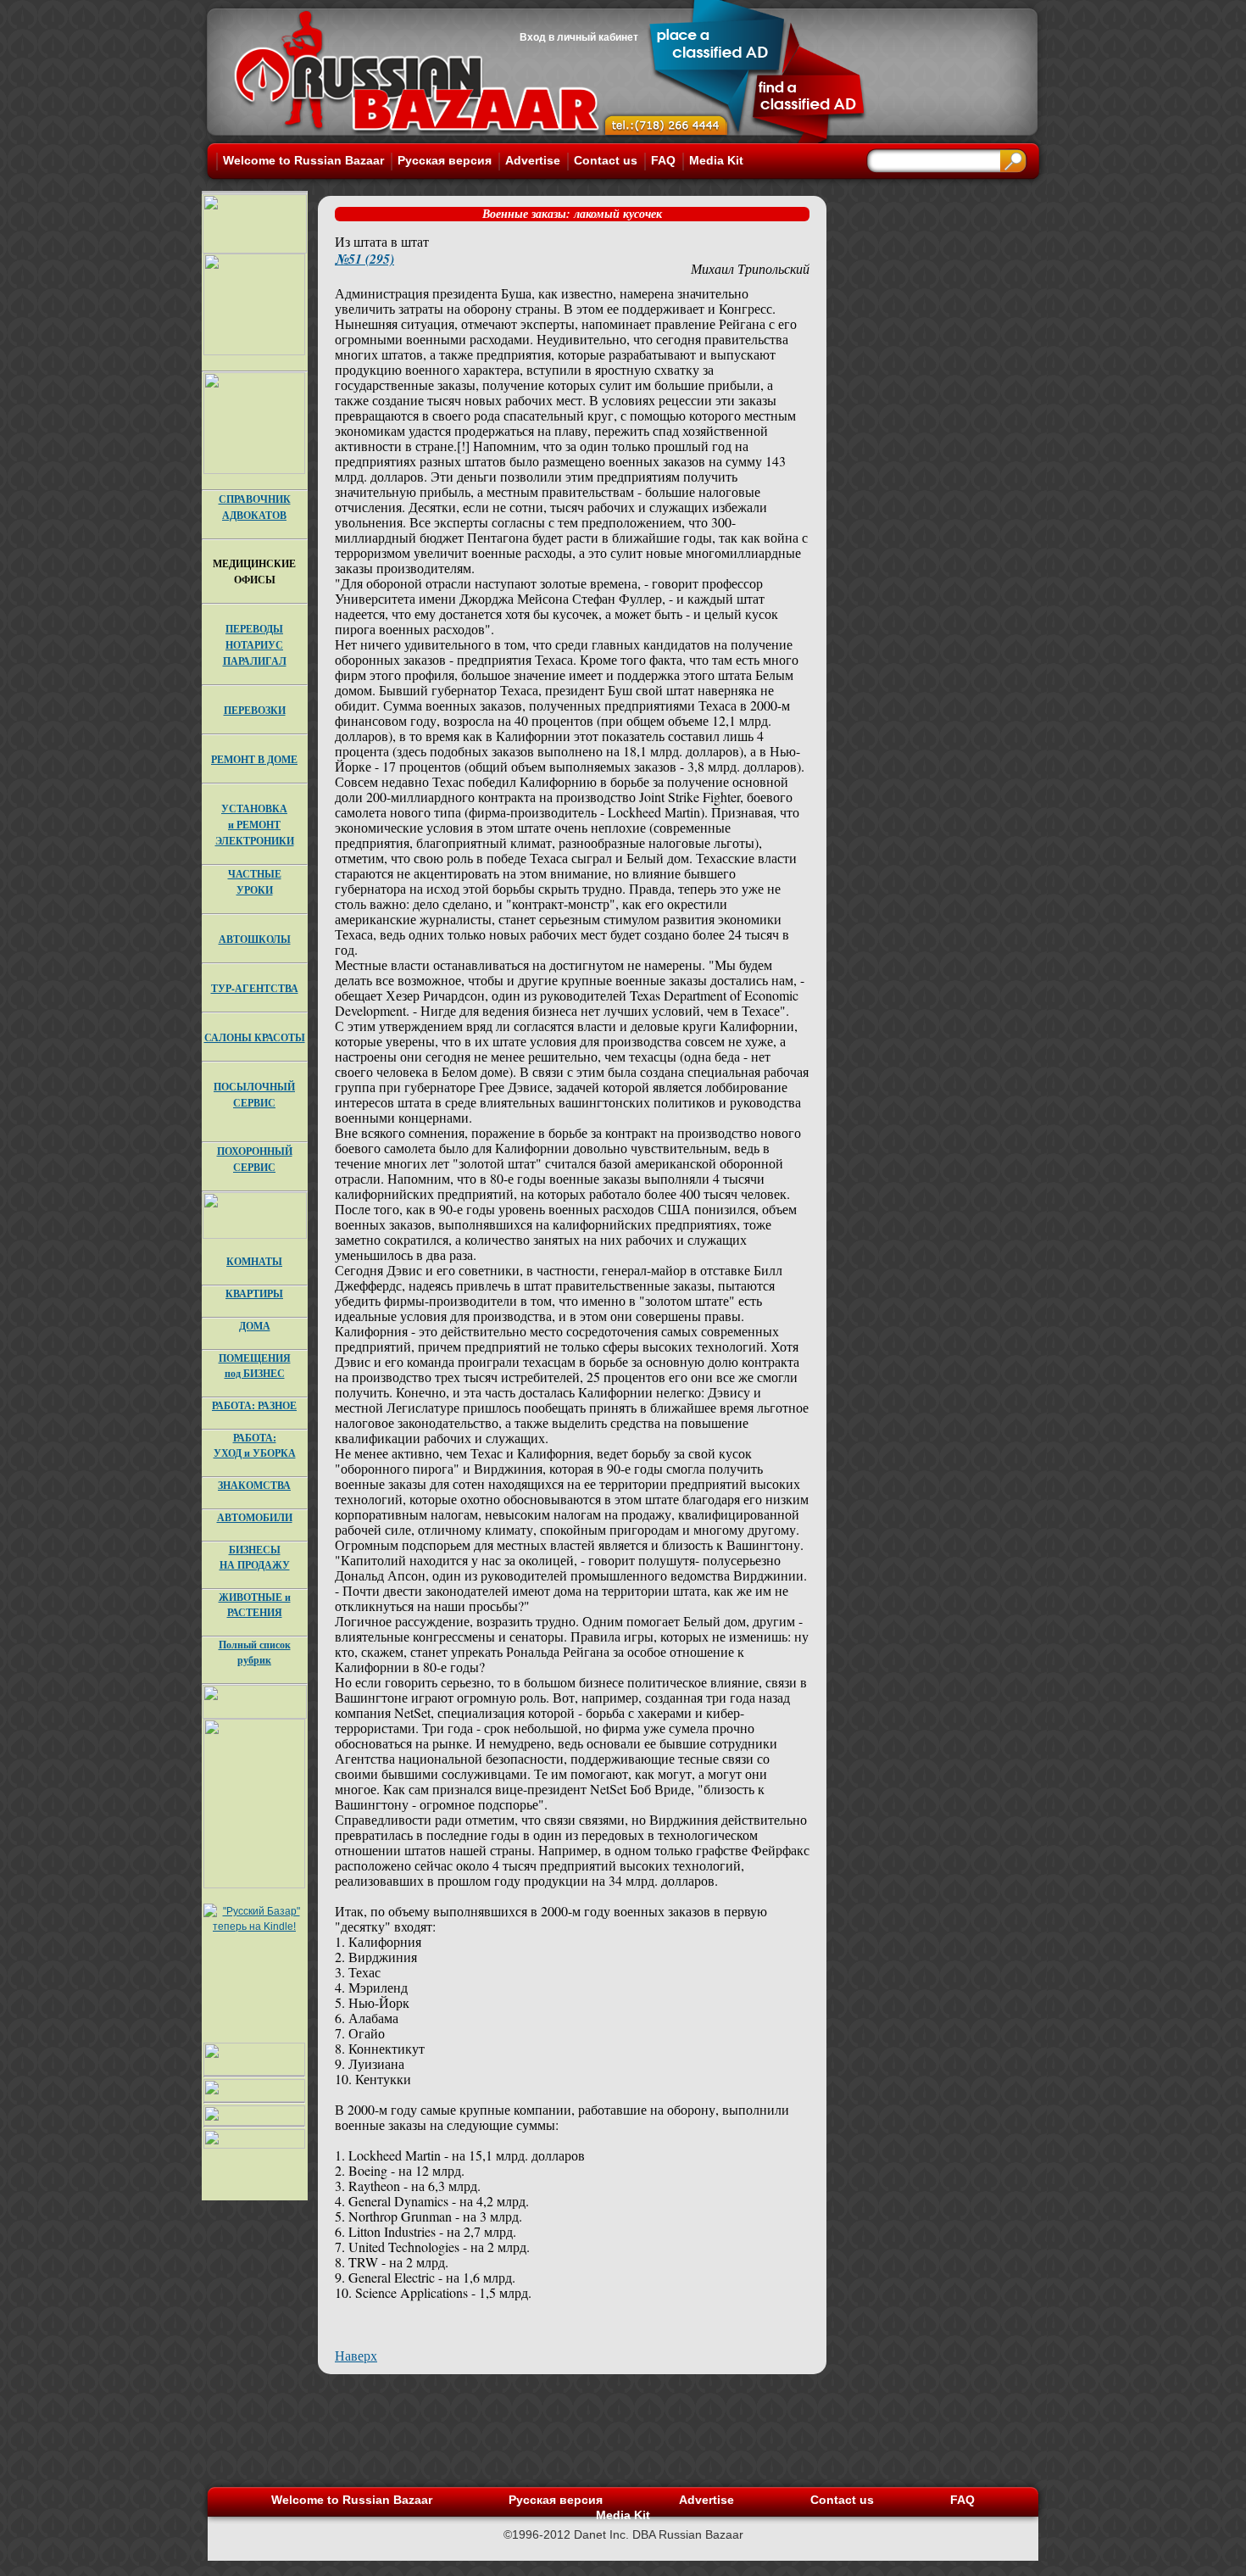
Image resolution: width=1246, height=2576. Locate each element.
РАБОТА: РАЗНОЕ (254, 1405)
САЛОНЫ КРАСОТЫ (255, 1037)
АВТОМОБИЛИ (255, 1517)
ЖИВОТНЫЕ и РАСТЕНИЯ (255, 1605)
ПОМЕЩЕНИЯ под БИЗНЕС (255, 1366)
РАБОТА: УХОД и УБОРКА (255, 1445)
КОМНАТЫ (254, 1261)
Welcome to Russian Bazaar (303, 160)
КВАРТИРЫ (254, 1294)
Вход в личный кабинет (579, 37)
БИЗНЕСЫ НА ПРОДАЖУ (255, 1557)
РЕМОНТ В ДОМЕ (254, 759)
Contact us (606, 160)
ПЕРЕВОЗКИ (255, 710)
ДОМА (255, 1326)
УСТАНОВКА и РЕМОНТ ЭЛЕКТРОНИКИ (255, 825)
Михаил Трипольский (750, 268)
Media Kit (716, 160)
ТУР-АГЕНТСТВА (255, 988)
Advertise (533, 160)
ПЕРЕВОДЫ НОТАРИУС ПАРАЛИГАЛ (255, 645)
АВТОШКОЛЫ (255, 939)
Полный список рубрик (255, 1652)
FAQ (663, 160)
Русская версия (445, 160)
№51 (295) (364, 259)
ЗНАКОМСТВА (254, 1485)
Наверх (356, 2355)
